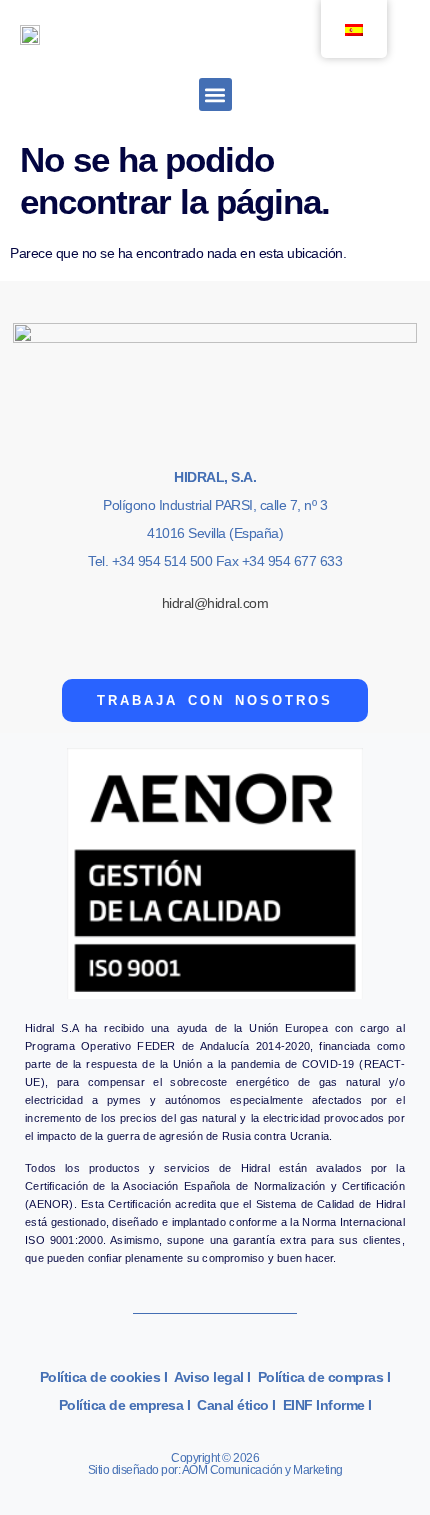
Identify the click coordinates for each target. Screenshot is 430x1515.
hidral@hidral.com (215, 603)
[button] (215, 94)
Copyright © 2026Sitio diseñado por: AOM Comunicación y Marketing (215, 1464)
